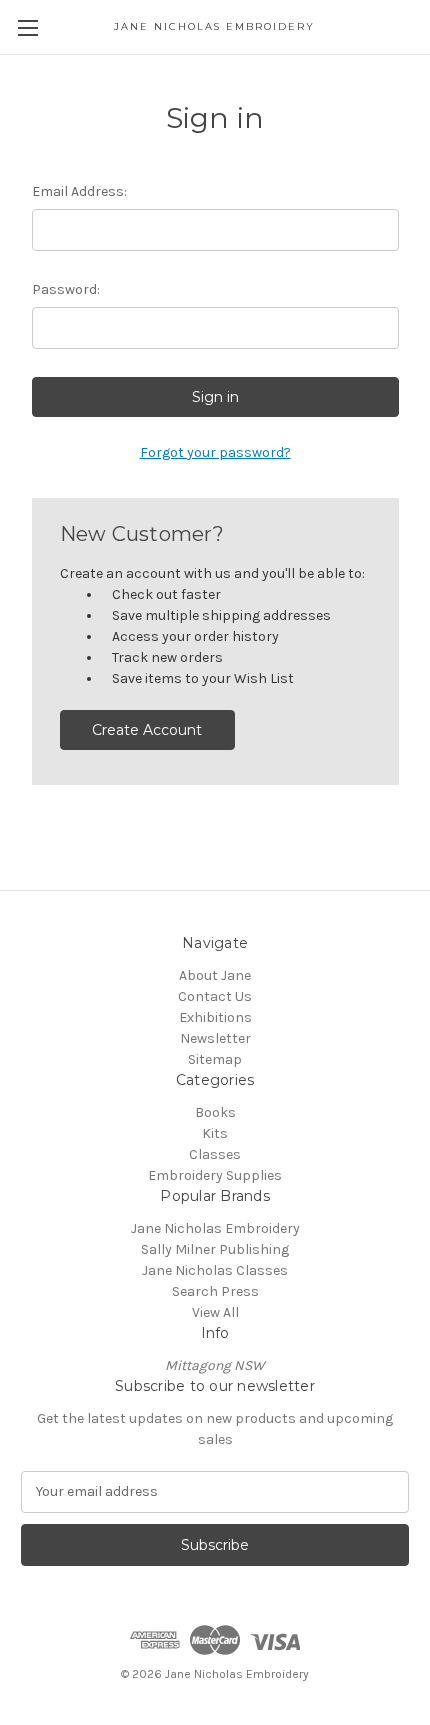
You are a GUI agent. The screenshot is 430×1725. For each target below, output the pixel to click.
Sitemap (215, 1059)
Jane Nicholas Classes (215, 1270)
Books (215, 1112)
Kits (215, 1133)
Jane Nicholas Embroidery (215, 1228)
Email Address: (79, 191)
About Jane (215, 975)
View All (215, 1312)
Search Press (215, 1291)
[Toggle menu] (27, 27)
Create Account (147, 730)
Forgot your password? (215, 452)
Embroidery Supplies (215, 1175)
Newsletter (215, 1038)
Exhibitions (215, 1017)
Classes (215, 1154)
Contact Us (215, 996)
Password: (66, 289)
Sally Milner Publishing (215, 1249)
